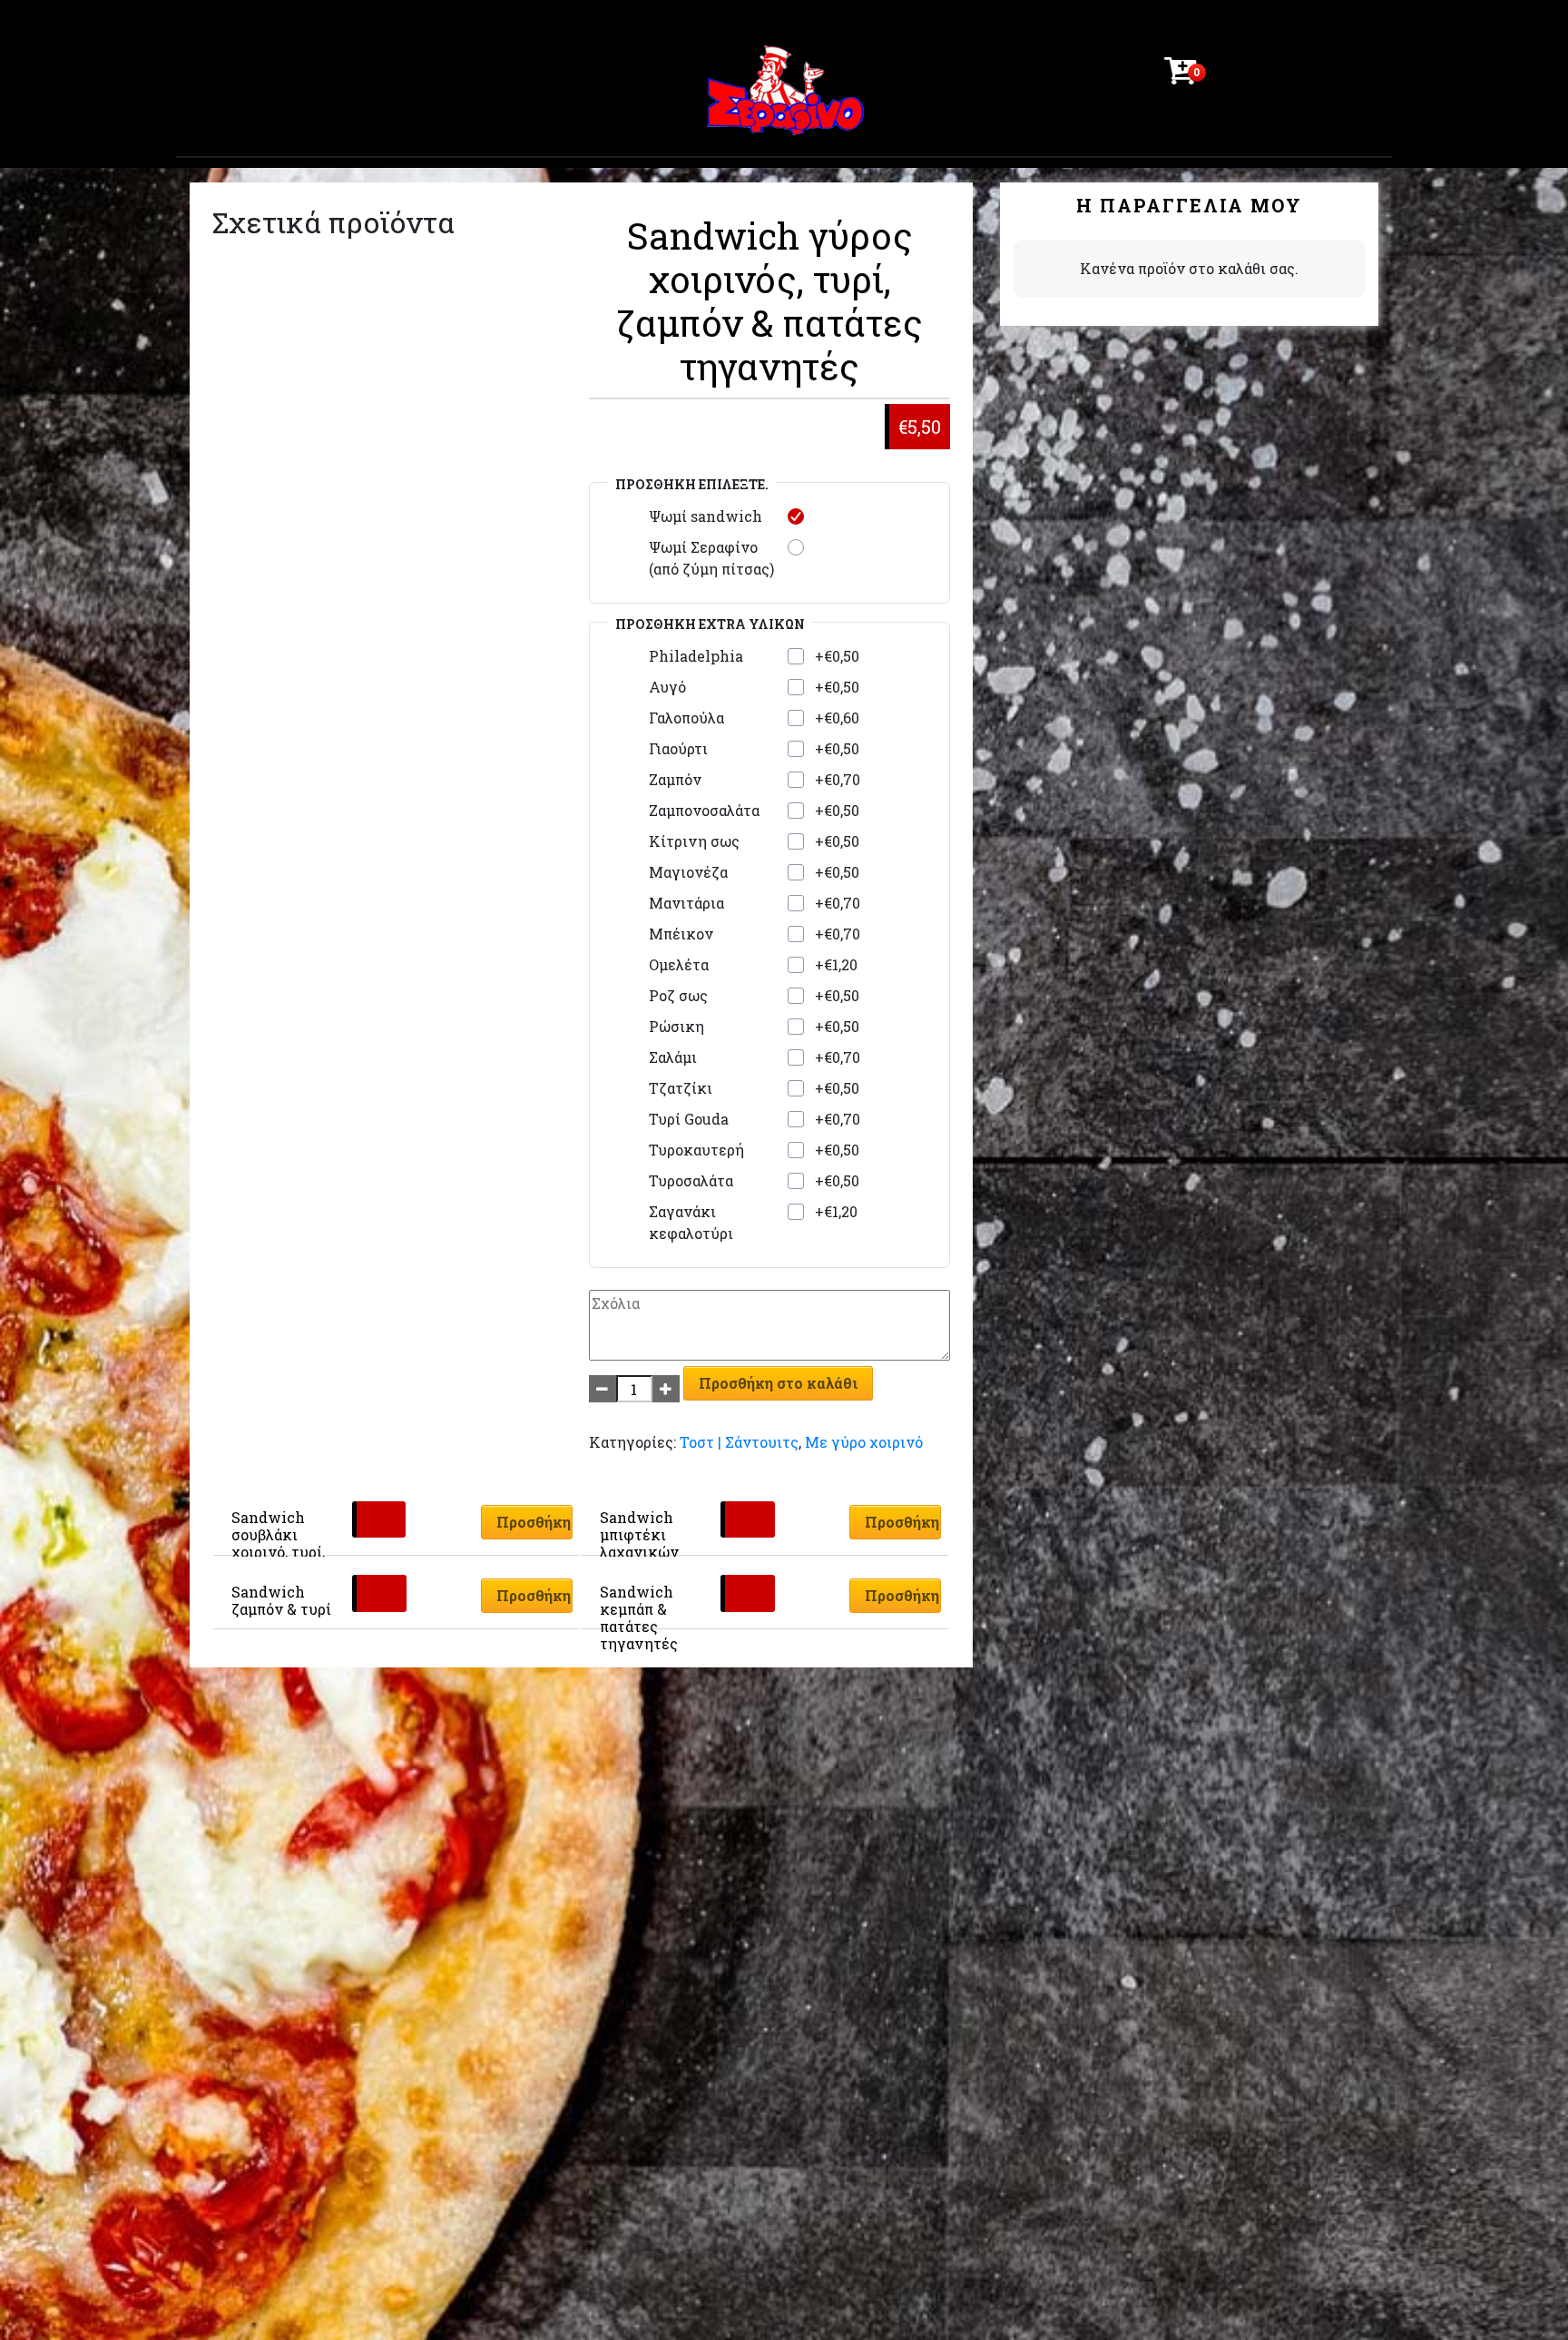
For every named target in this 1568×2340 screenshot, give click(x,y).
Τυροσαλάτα (691, 1180)
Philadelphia (696, 656)
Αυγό (667, 687)
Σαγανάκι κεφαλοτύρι (691, 1222)
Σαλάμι (673, 1057)
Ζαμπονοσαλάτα (704, 810)
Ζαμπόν (675, 779)
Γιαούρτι (678, 748)
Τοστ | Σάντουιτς (739, 1442)
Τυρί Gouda (689, 1119)
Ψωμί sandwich (706, 516)
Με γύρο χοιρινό (864, 1442)
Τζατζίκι (681, 1088)
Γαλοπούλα (686, 718)
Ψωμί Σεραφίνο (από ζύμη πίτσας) (711, 558)
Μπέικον (681, 934)
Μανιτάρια (686, 903)
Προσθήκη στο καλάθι (778, 1383)
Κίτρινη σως (694, 841)
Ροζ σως (678, 995)
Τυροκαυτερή (696, 1150)
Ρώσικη (676, 1026)
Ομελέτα (679, 964)
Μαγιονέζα (688, 872)
